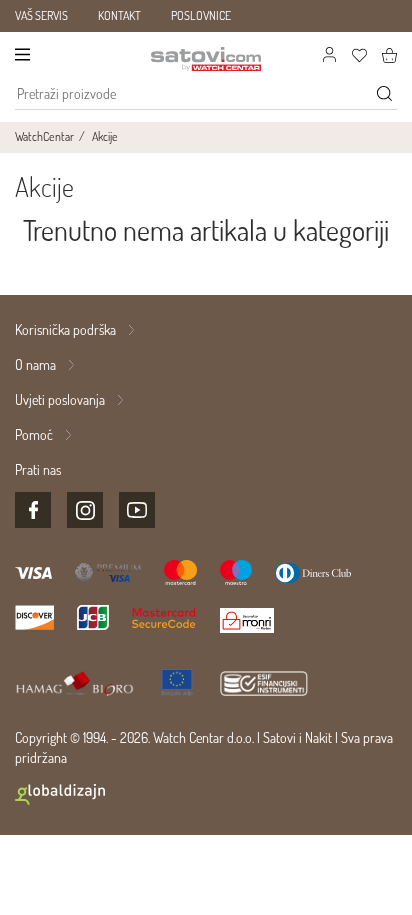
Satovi (279, 737)
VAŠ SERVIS (41, 15)
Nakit (318, 737)
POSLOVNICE (201, 15)
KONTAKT (119, 15)
